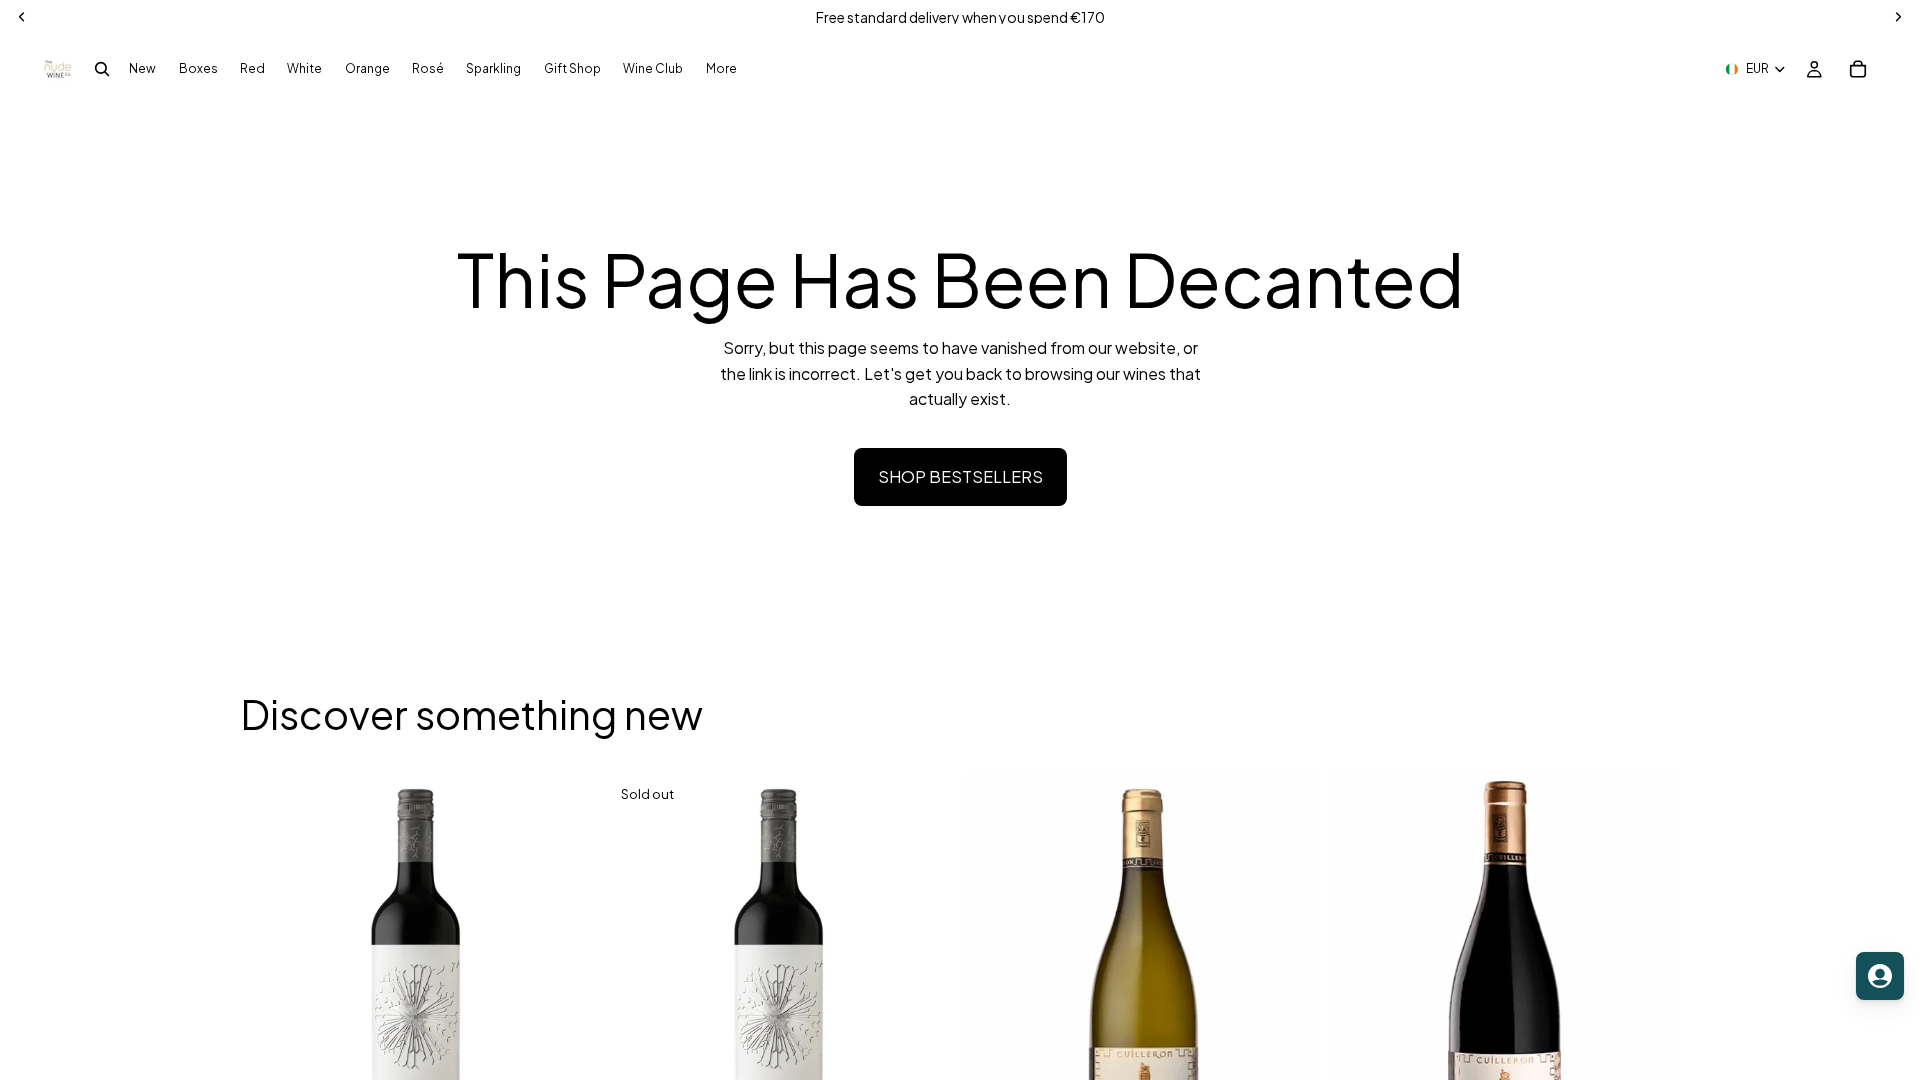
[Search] (102, 69)
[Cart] (1858, 69)
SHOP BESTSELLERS (960, 476)
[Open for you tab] (1880, 976)
